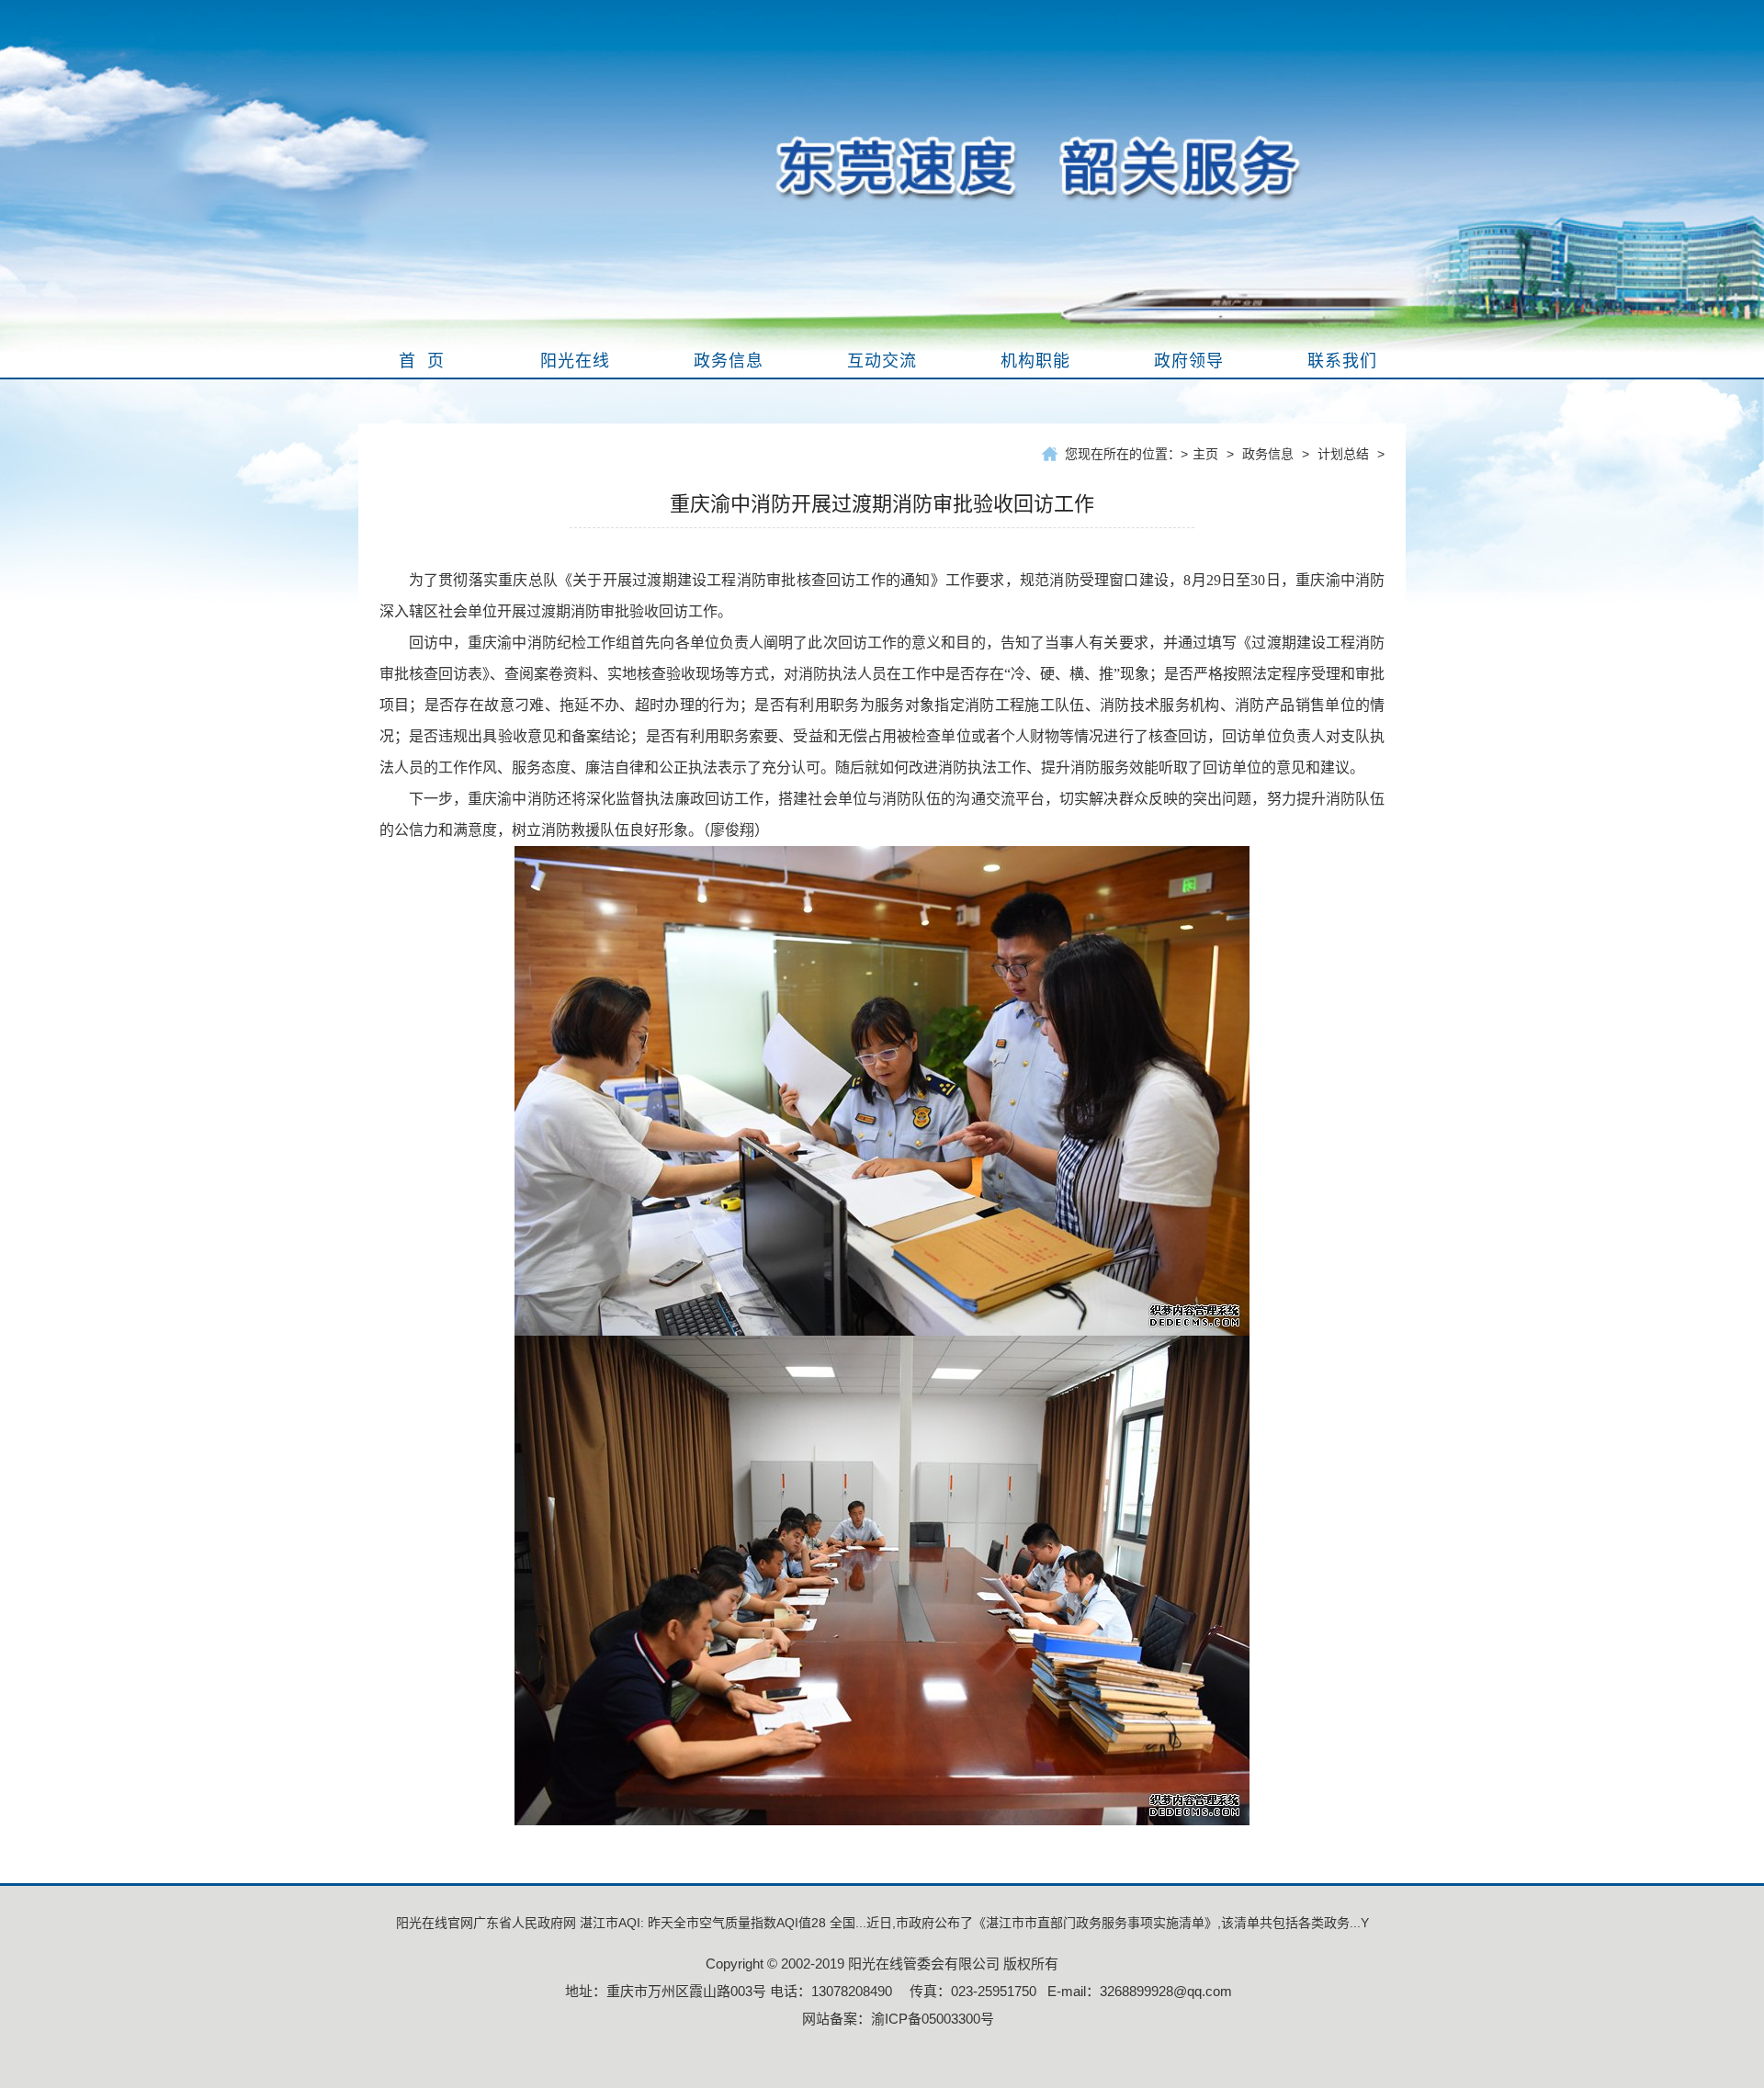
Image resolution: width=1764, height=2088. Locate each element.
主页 (1205, 454)
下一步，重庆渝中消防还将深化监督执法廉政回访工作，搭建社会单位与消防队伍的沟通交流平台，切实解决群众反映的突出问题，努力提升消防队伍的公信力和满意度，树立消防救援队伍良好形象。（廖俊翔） (882, 814)
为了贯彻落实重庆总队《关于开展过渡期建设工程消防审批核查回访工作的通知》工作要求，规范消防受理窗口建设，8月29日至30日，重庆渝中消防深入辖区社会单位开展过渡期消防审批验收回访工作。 (882, 596)
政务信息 (1268, 454)
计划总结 (1343, 454)
